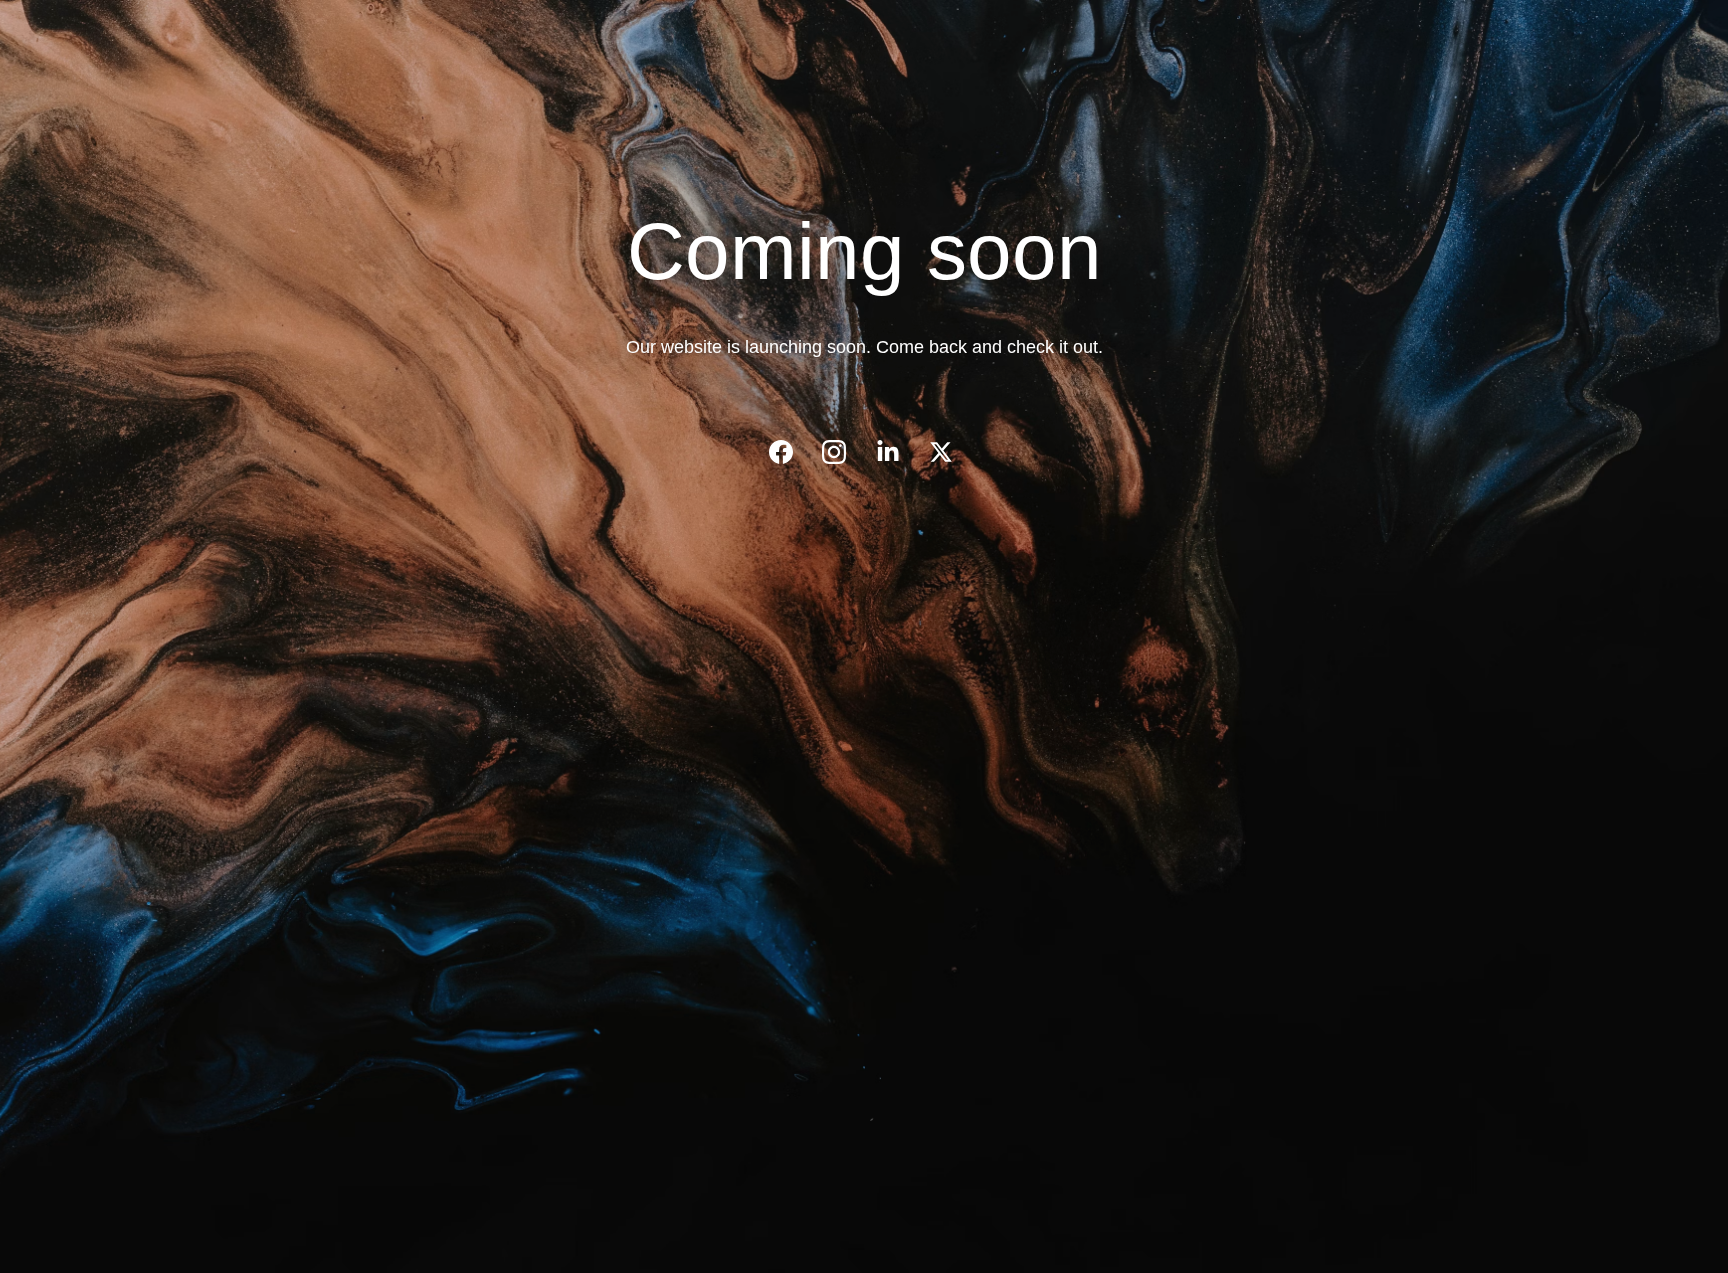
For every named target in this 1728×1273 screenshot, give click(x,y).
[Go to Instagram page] (844, 452)
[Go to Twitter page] (941, 452)
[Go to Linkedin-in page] (898, 452)
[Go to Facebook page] (791, 452)
